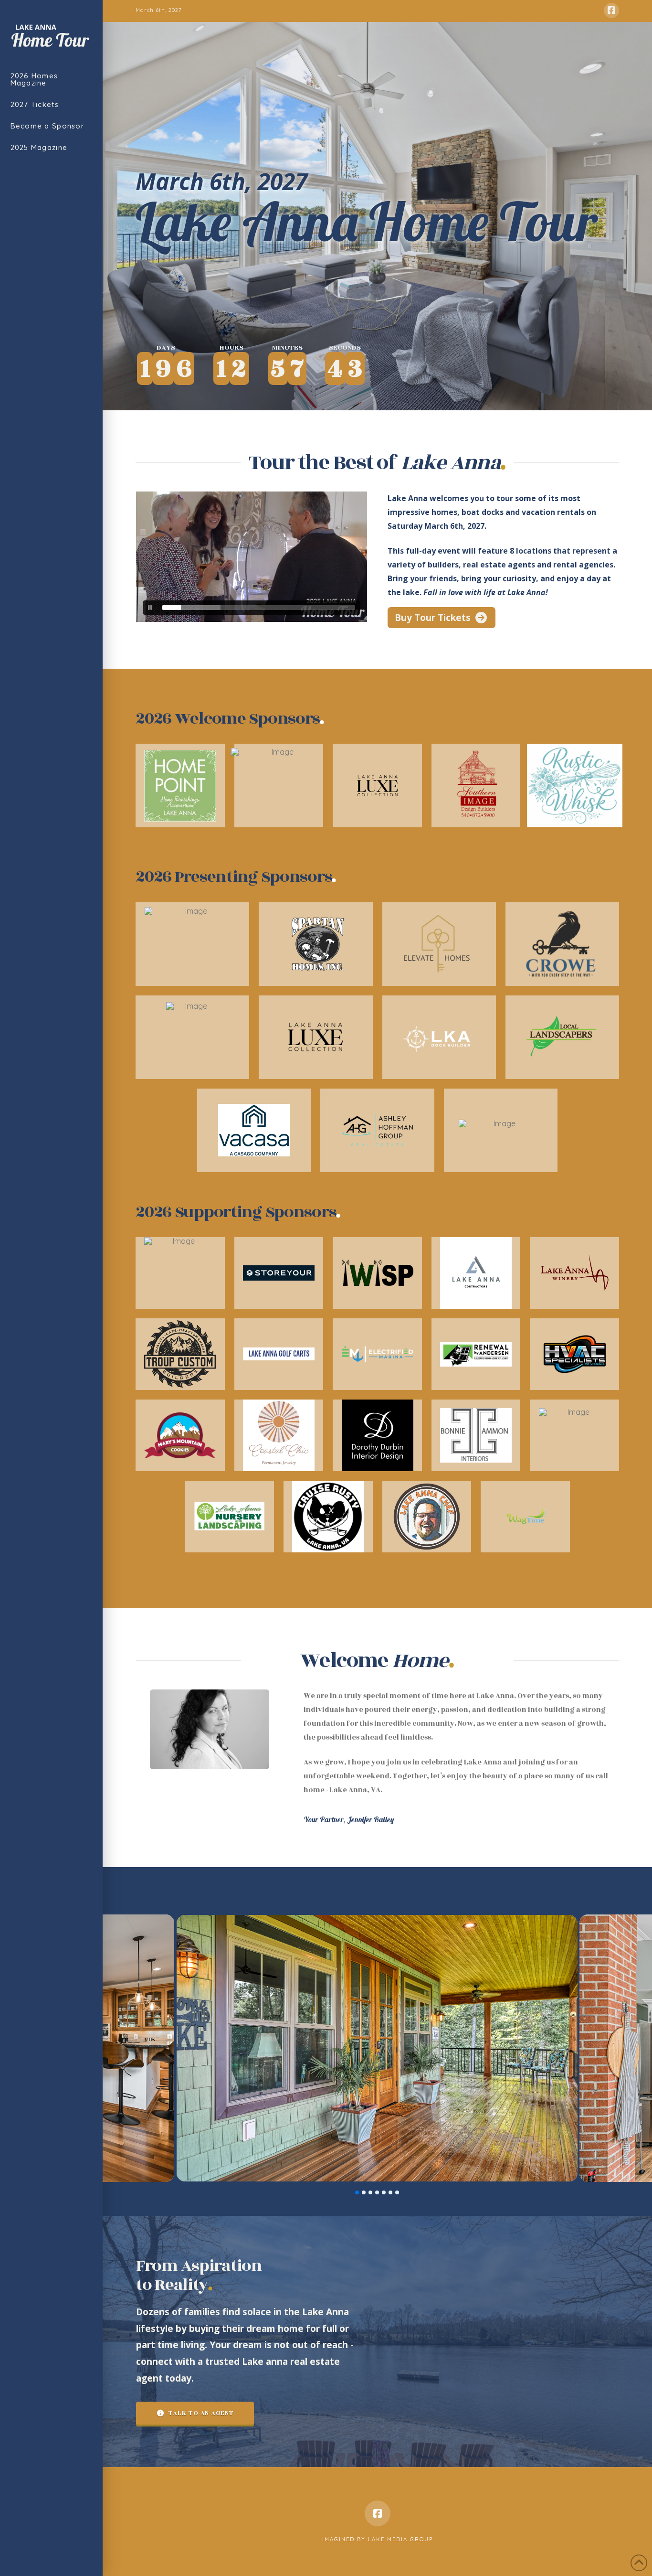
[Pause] (150, 608)
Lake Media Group (400, 2539)
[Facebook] (611, 11)
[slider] (259, 608)
